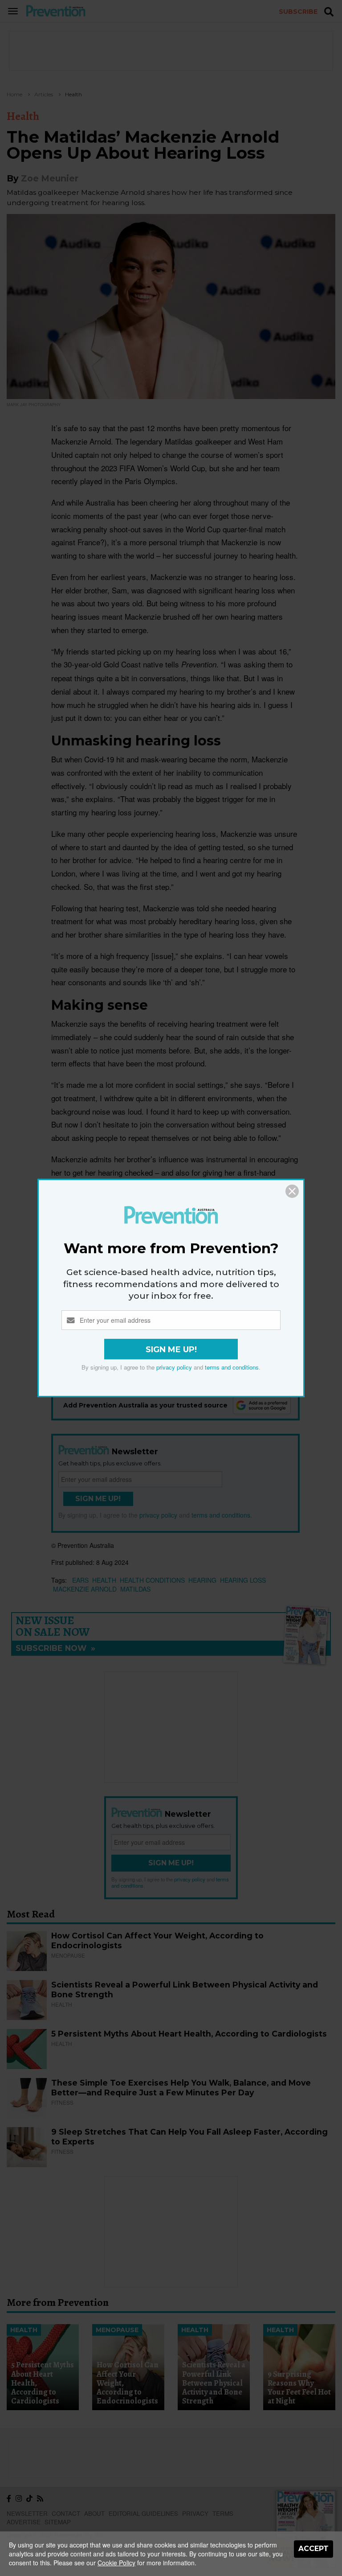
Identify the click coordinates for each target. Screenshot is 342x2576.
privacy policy (174, 1367)
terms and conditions (232, 1367)
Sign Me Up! (171, 1350)
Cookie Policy (116, 2563)
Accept (313, 2549)
